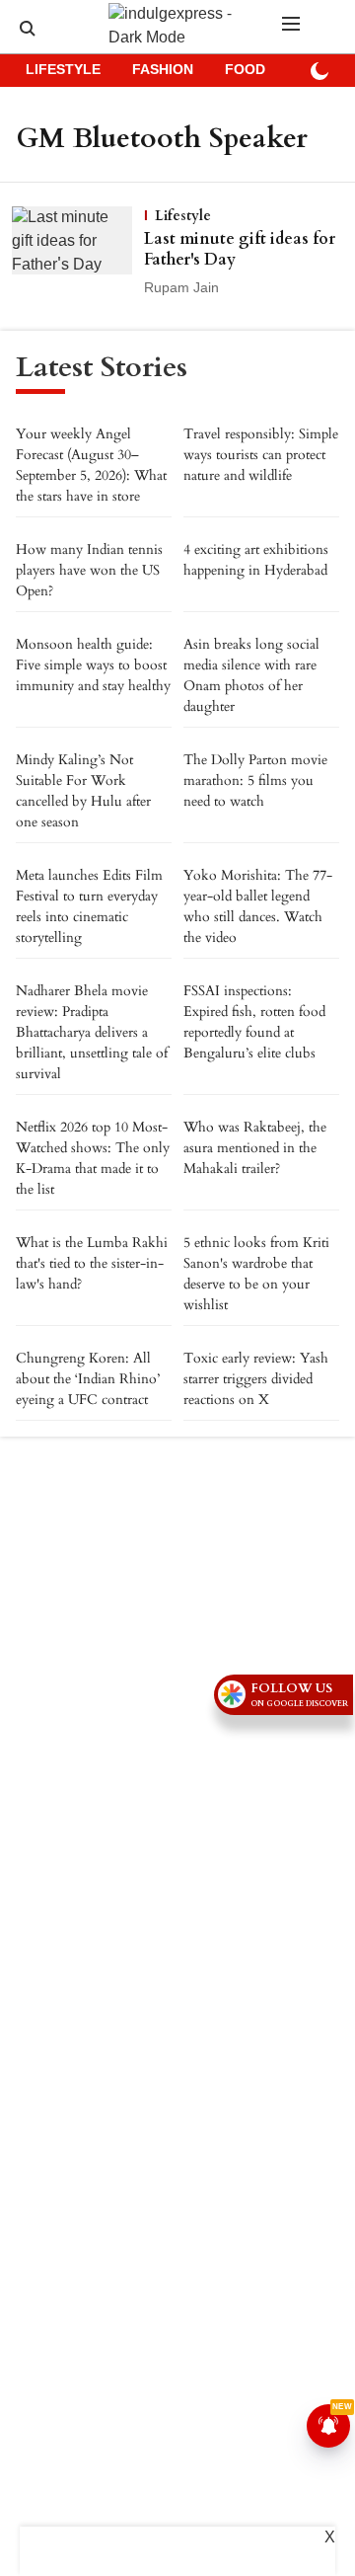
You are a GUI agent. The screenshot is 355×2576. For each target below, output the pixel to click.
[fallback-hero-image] (78, 253)
